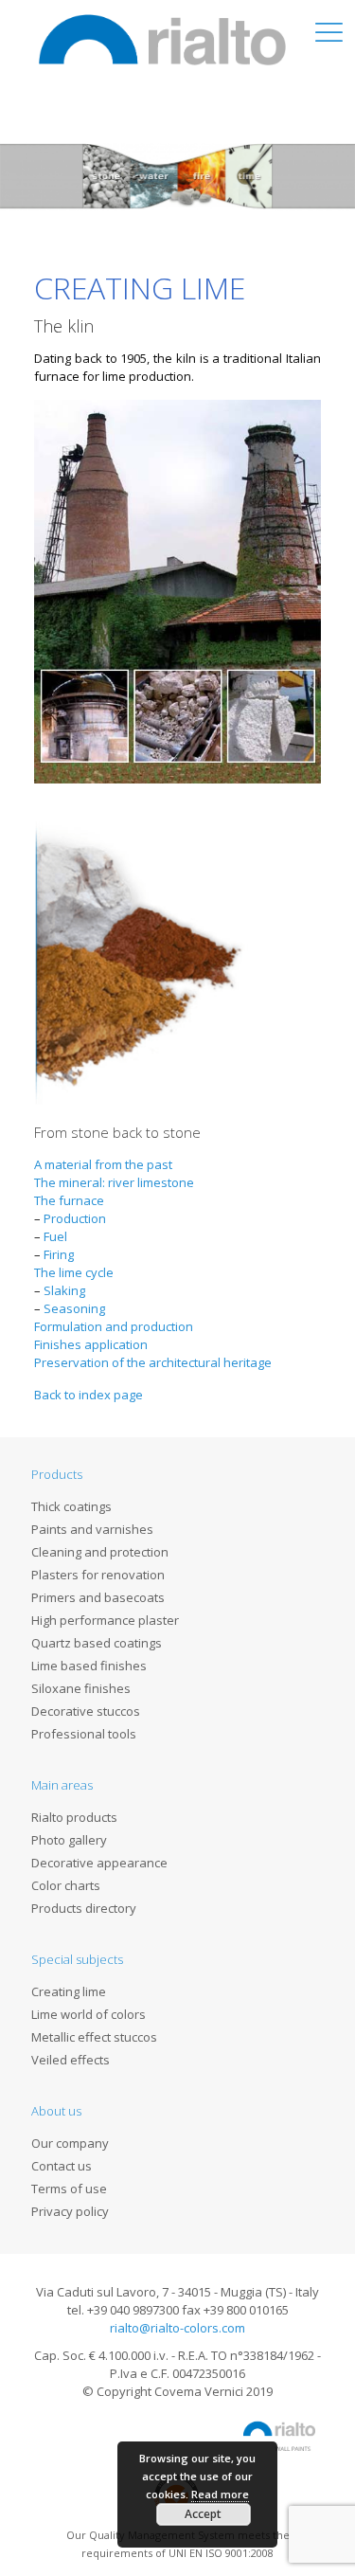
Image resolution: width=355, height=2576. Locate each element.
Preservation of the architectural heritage (153, 1362)
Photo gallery (69, 1840)
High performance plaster (105, 1620)
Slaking (64, 1290)
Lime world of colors (89, 2014)
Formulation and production (114, 1326)
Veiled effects (71, 2060)
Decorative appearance (99, 1863)
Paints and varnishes (92, 1529)
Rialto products (74, 1817)
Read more (220, 2494)
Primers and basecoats (98, 1597)
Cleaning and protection (100, 1552)
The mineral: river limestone (114, 1182)
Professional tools (84, 1734)
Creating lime (69, 1991)
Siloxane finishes (81, 1688)
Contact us (62, 2166)
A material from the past (105, 1164)
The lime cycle (74, 1272)
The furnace (69, 1200)
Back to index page (89, 1395)
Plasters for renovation (98, 1575)
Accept (203, 2514)
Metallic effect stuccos (94, 2037)
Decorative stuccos (86, 1711)
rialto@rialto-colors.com (177, 2328)
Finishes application (91, 1344)
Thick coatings (71, 1506)
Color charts (66, 1885)
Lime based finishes (89, 1666)
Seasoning (74, 1308)
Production (75, 1218)
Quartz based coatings (97, 1643)
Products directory (84, 1908)
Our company (70, 2143)
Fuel (55, 1236)
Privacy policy (70, 2211)
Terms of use (69, 2189)
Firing (59, 1254)
